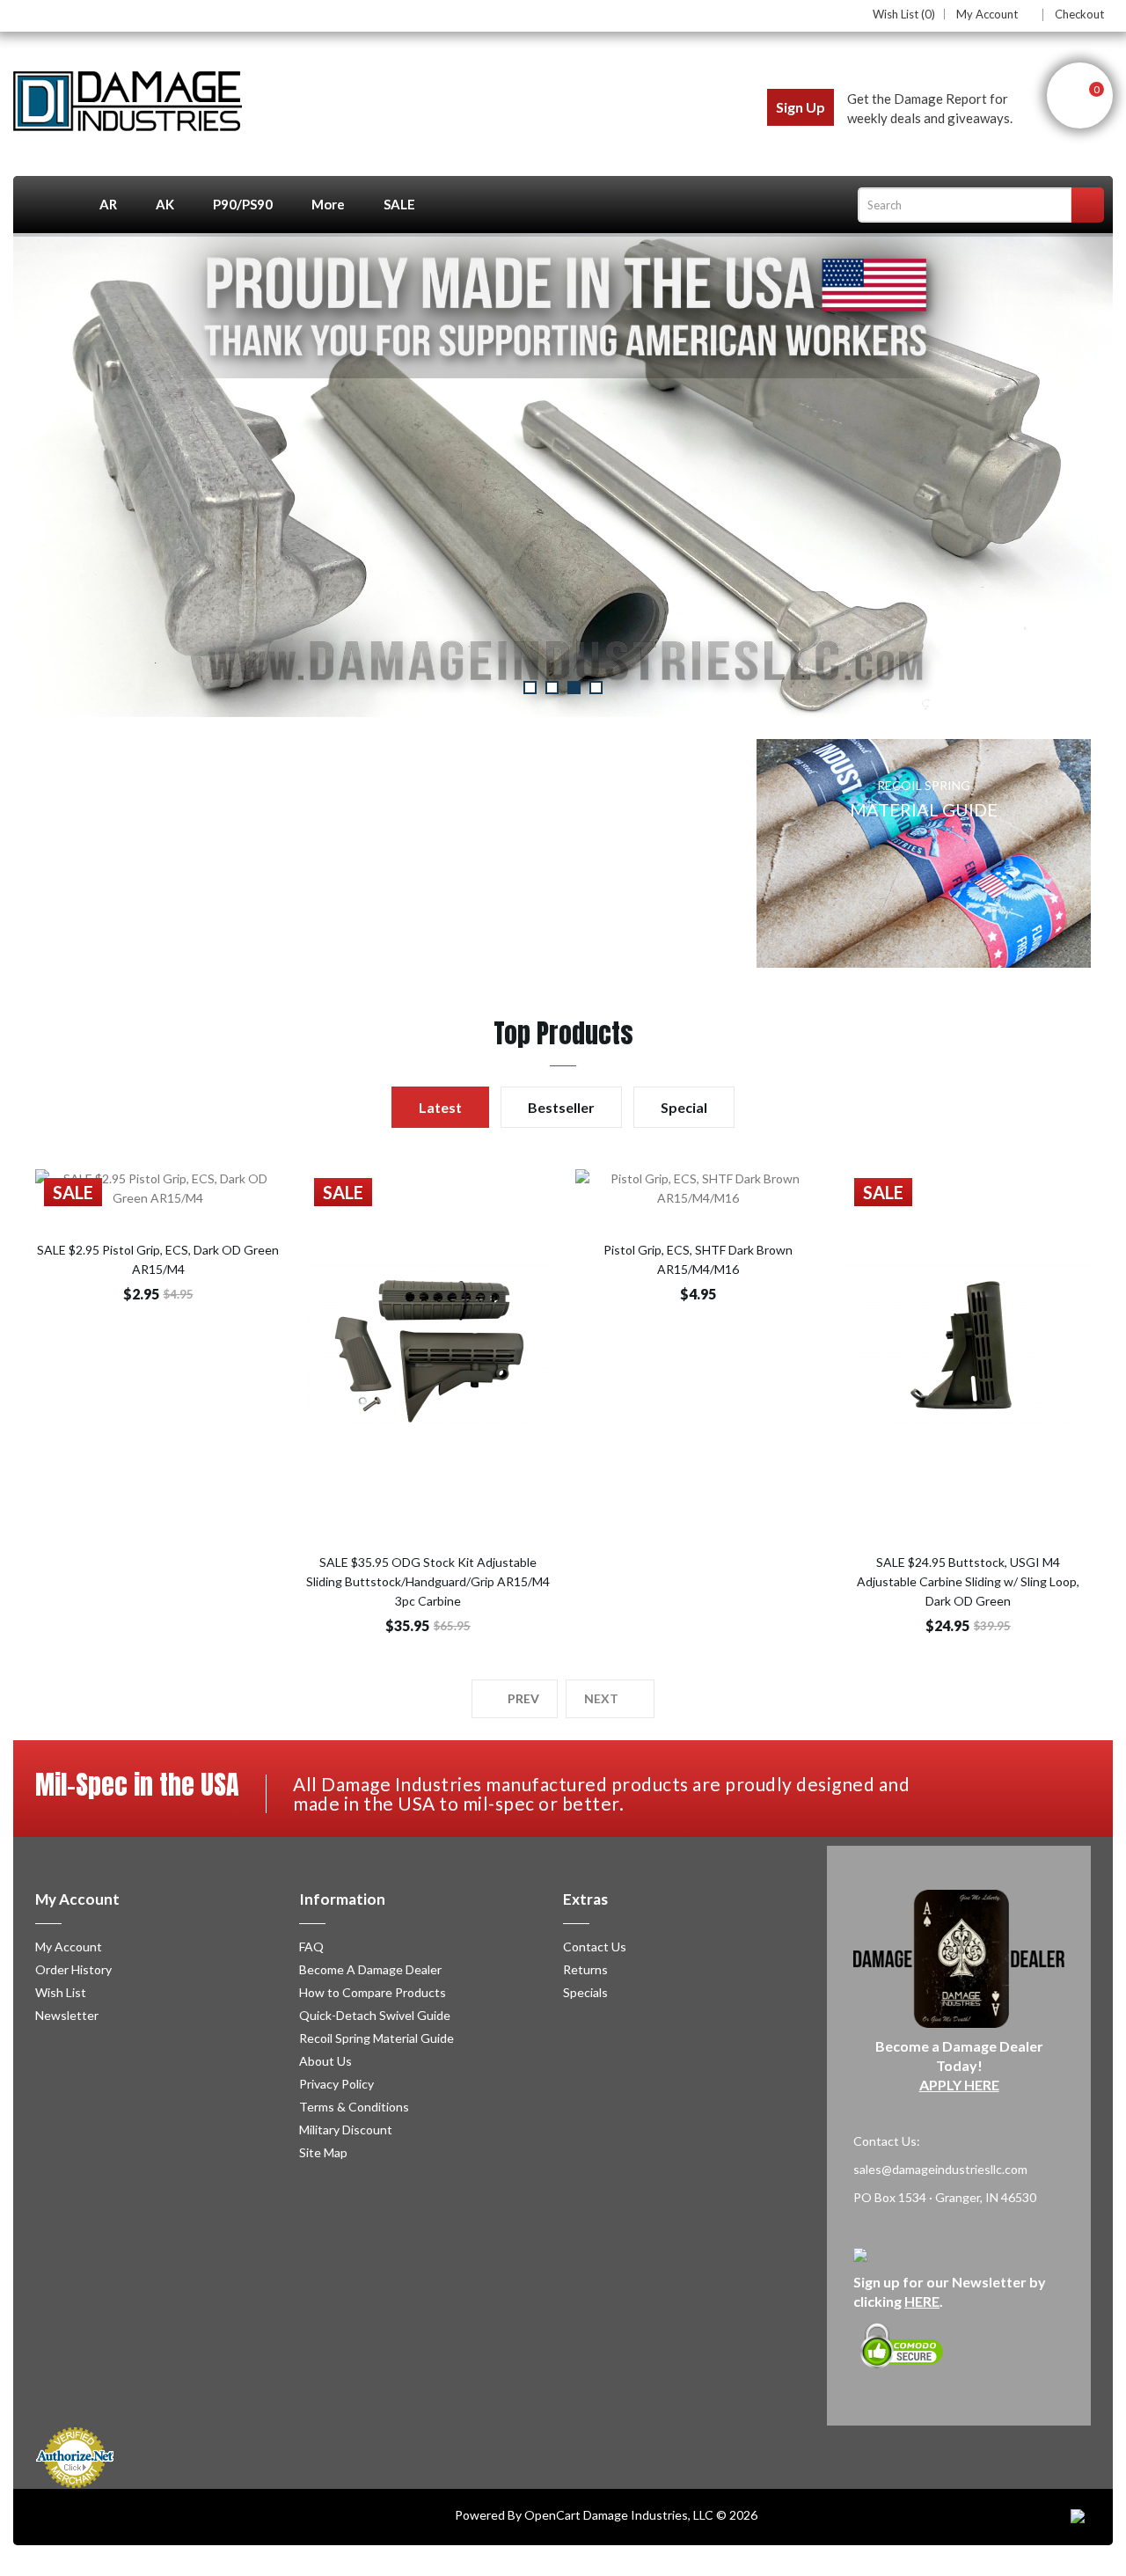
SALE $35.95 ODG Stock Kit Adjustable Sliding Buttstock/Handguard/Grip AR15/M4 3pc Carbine (428, 1581)
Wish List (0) (904, 14)
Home (47, 205)
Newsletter (67, 2015)
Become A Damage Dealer (370, 1969)
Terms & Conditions (354, 2107)
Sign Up (801, 107)
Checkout (1079, 14)
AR (108, 204)
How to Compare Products (373, 1992)
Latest (440, 1107)
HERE (922, 2301)
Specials (585, 1992)
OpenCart (552, 2515)
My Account (987, 15)
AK (165, 204)
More (328, 204)
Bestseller (561, 1107)
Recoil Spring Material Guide (377, 2038)
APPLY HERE (959, 2085)
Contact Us (595, 1947)
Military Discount (346, 2130)
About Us (325, 2061)
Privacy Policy (336, 2084)
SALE (399, 204)
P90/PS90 (243, 204)
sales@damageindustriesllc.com (940, 2169)
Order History (73, 1969)
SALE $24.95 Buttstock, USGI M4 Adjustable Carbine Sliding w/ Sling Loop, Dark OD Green (968, 1581)
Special (684, 1107)
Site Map (323, 2152)
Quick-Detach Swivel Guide (375, 2015)
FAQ (311, 1947)
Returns (585, 1969)
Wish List (61, 1992)
